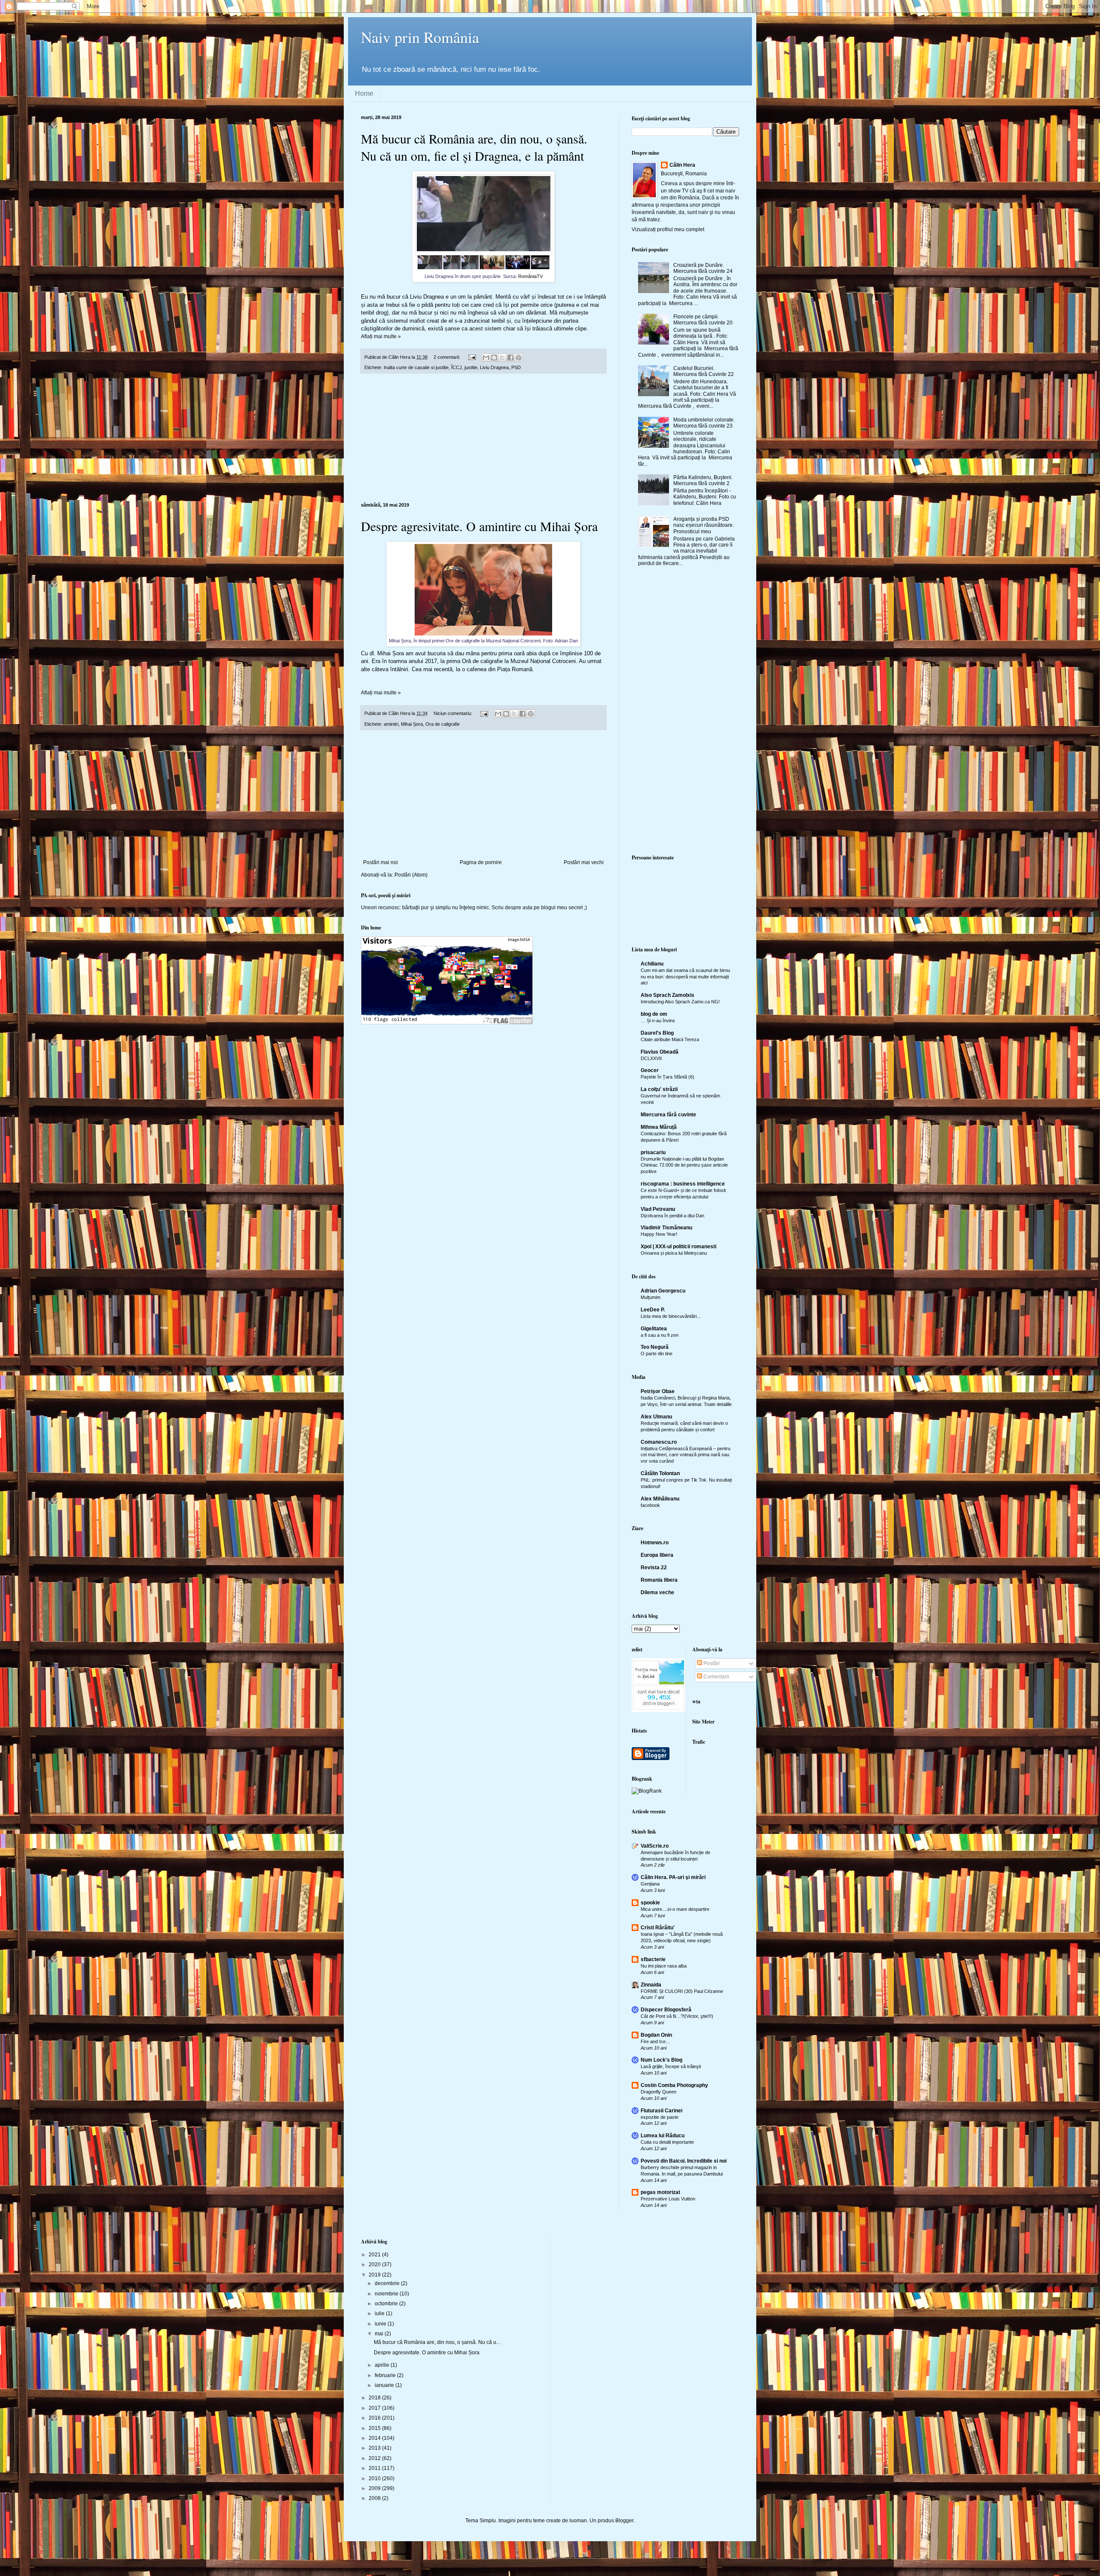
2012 (375, 2458)
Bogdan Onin (656, 2035)
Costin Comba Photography (674, 2085)
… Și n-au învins (658, 1021)
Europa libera (657, 1555)
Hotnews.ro (655, 1543)
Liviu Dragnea (494, 367)
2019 (375, 2275)
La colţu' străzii (659, 1089)
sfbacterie (653, 1959)
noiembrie (387, 2294)
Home (364, 93)
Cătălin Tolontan (660, 1473)
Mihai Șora (412, 724)
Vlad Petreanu (658, 1209)
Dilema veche (657, 1592)
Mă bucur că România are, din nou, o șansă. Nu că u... (437, 2342)
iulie (380, 2313)
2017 (375, 2408)
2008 (375, 2498)
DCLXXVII (651, 1058)
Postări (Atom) (411, 875)
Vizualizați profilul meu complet (668, 229)
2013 (375, 2448)
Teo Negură (655, 1347)
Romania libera (659, 1580)
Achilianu (652, 964)
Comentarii (716, 1677)
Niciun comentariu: (454, 713)
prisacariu (653, 1152)
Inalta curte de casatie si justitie (416, 367)
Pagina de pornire (481, 862)
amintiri (391, 724)
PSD (516, 367)
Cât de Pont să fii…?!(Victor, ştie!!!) (677, 2016)
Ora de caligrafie (443, 724)
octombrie (387, 2304)
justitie (471, 367)
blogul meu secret (562, 908)
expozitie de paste (660, 2117)
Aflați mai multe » (381, 336)
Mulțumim (651, 1297)
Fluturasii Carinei (662, 2111)
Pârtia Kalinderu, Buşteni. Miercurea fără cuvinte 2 (703, 480)
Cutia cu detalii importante (667, 2142)
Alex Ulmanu (656, 1417)
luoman (578, 2521)
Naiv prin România (420, 37)
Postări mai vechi (584, 862)
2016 (375, 2418)
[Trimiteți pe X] (502, 358)
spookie (650, 1903)
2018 (375, 2398)
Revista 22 (654, 1568)
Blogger (624, 2521)
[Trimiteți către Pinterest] (519, 358)
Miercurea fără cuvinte (668, 1115)
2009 (375, 2488)
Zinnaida (651, 1985)
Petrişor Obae (658, 1391)
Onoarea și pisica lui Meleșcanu (674, 1253)
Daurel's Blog (657, 1033)
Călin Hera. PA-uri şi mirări (673, 1877)
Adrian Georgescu (663, 1291)
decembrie (388, 2283)
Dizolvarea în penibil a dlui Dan (672, 1216)
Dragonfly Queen (658, 2092)
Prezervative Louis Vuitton (668, 2199)
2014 (375, 2438)
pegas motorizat (660, 2192)
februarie (386, 2375)
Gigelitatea (654, 1329)
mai (380, 2334)
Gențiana (650, 1884)
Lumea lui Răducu (663, 2136)
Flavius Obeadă (660, 1052)
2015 (375, 2428)
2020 (375, 2264)
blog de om (654, 1014)
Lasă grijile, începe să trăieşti (671, 2066)
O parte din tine (657, 1354)
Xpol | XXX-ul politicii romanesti (678, 1247)
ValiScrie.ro (655, 1846)
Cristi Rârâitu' (658, 1928)
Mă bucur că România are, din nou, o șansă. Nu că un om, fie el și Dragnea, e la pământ (474, 147)
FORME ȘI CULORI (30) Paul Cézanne (682, 1991)
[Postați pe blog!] (494, 358)
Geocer (650, 1070)
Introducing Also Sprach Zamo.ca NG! (680, 1002)
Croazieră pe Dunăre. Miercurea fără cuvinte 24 (703, 268)
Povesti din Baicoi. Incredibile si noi (684, 2161)
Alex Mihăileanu (660, 1499)
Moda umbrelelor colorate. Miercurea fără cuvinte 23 (704, 423)
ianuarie (385, 2385)
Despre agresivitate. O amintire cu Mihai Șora (479, 526)
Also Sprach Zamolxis (668, 995)
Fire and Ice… (655, 2041)
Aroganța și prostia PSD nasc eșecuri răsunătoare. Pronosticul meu (704, 525)
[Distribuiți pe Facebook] (510, 358)
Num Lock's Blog (662, 2060)
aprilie (383, 2365)
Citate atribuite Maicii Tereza (670, 1039)
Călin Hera (682, 165)
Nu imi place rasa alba (664, 1966)
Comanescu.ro (659, 1442)
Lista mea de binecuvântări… (671, 1316)
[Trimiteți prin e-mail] (486, 358)
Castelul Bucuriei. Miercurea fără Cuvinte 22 (704, 371)
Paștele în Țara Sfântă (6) (668, 1077)
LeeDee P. (653, 1310)
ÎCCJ (457, 367)
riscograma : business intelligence (683, 1184)
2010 (375, 2478)
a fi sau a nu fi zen (660, 1335)
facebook (650, 1505)
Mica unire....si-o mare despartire (675, 1909)
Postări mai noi (380, 862)
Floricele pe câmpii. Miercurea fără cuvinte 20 (703, 320)
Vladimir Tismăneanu (666, 1228)
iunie (381, 2324)
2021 (375, 2255)
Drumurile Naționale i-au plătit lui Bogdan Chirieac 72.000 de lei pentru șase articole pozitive (684, 1165)
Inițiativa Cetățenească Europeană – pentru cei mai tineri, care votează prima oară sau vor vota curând (686, 1455)
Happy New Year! (659, 1234)
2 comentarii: (448, 357)
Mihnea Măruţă (659, 1127)
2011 (375, 2468)
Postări (711, 1663)
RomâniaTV (530, 276)
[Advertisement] (483, 438)
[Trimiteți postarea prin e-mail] (472, 357)
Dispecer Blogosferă (666, 2010)
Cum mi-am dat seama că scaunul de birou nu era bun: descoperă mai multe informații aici (685, 977)
